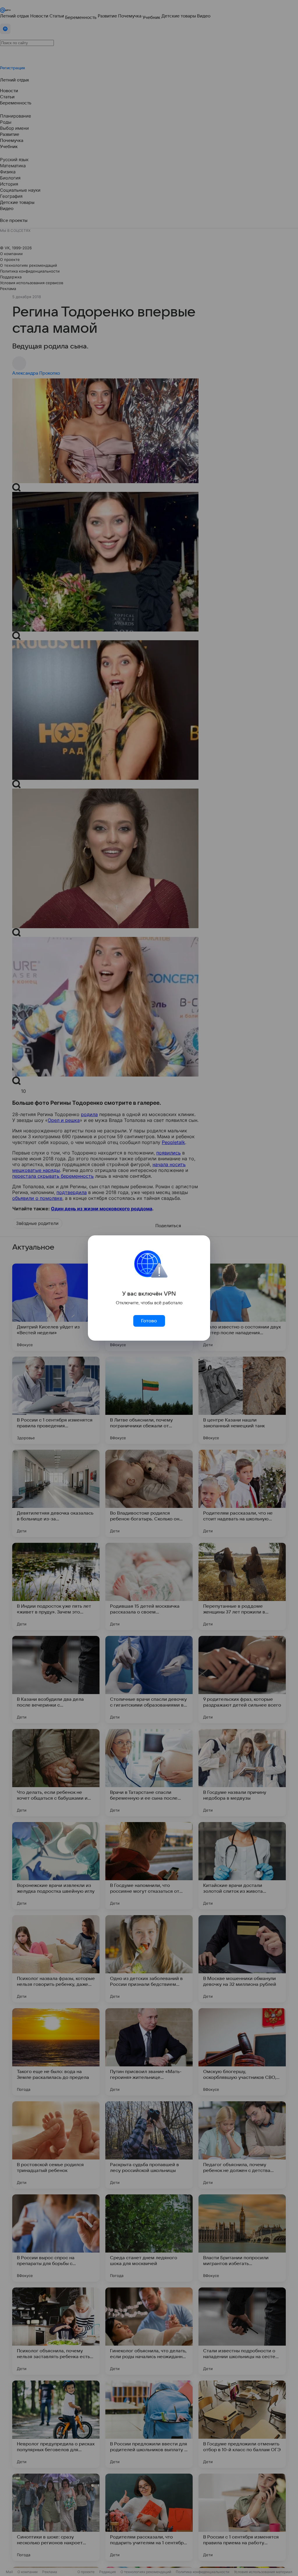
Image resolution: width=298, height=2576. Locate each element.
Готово (149, 1321)
